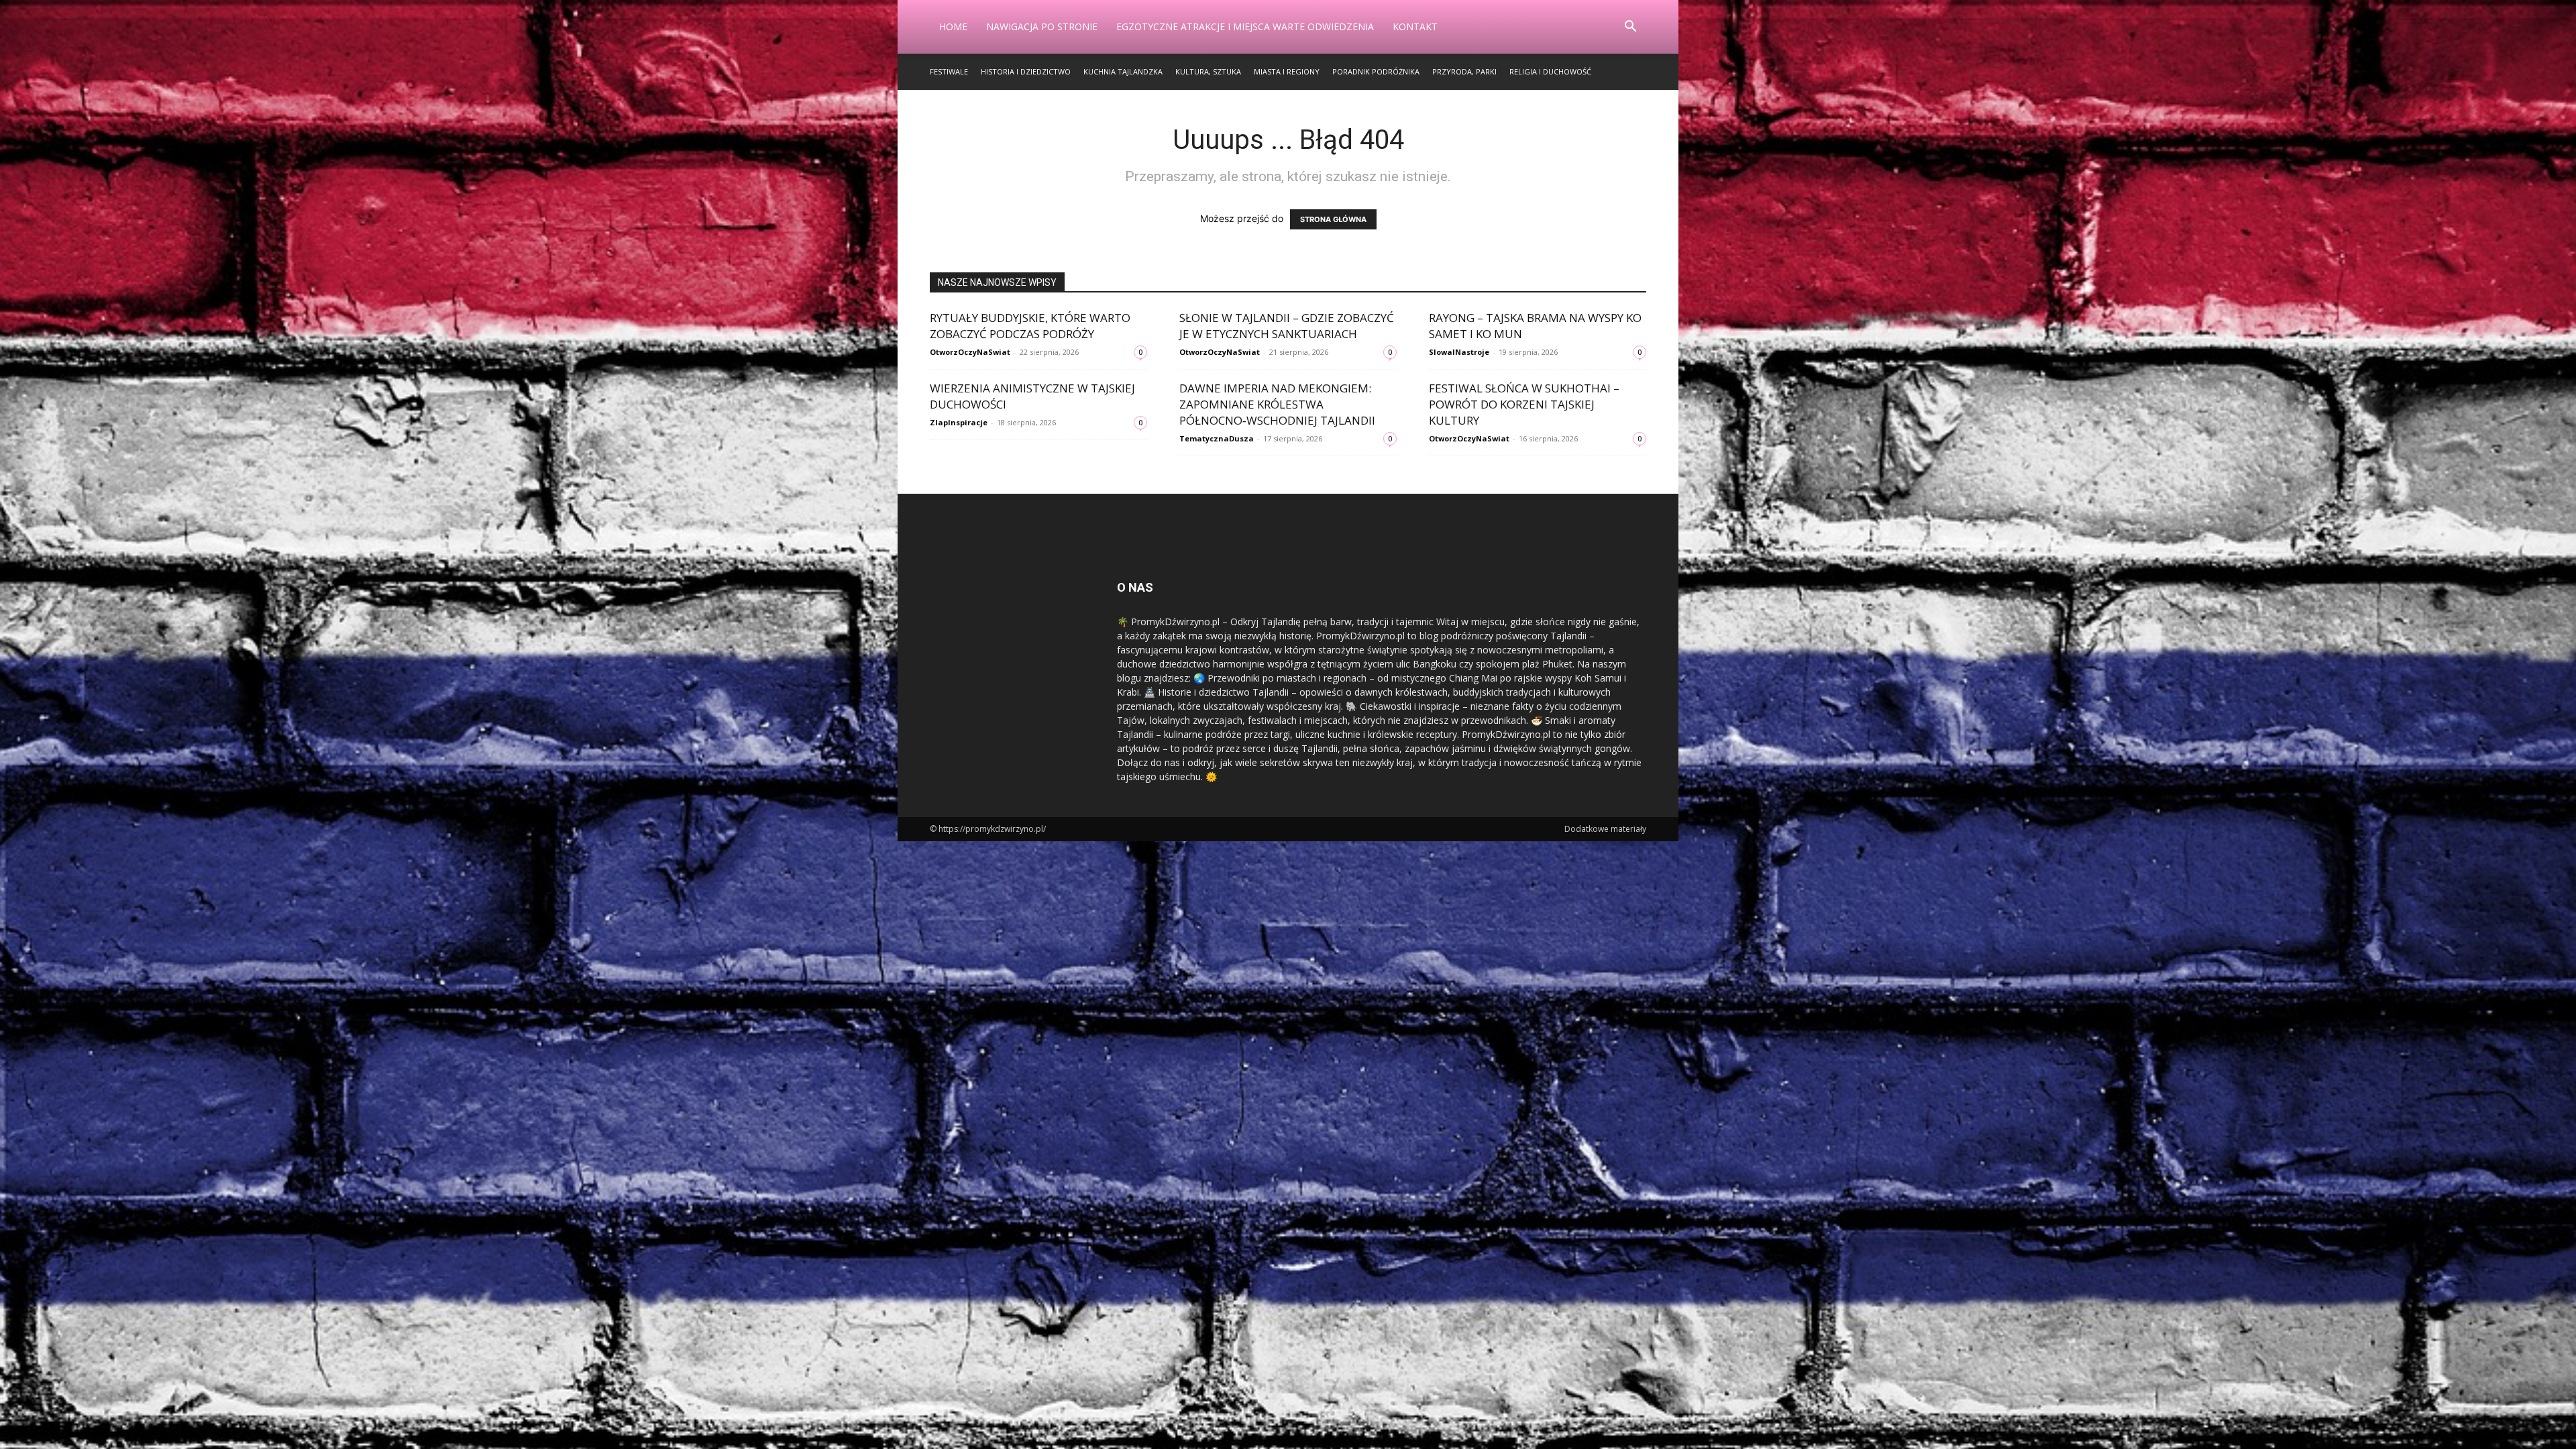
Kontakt (1415, 26)
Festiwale (949, 71)
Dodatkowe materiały (1605, 829)
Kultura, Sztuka (1208, 71)
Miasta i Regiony (1287, 71)
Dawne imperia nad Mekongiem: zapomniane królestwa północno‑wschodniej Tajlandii (1277, 404)
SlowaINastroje (1459, 352)
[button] (1630, 28)
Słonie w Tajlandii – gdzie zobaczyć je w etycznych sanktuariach (1287, 326)
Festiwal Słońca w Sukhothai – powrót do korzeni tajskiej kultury (1524, 404)
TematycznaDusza (1217, 438)
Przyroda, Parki (1464, 71)
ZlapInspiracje (959, 422)
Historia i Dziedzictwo (1026, 71)
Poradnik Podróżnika (1376, 71)
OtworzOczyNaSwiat (970, 352)
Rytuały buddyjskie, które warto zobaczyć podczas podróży (1030, 326)
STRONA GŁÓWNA (1333, 219)
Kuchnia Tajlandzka (1123, 71)
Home (953, 26)
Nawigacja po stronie (1042, 26)
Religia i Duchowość (1550, 71)
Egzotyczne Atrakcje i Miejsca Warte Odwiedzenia (1245, 26)
